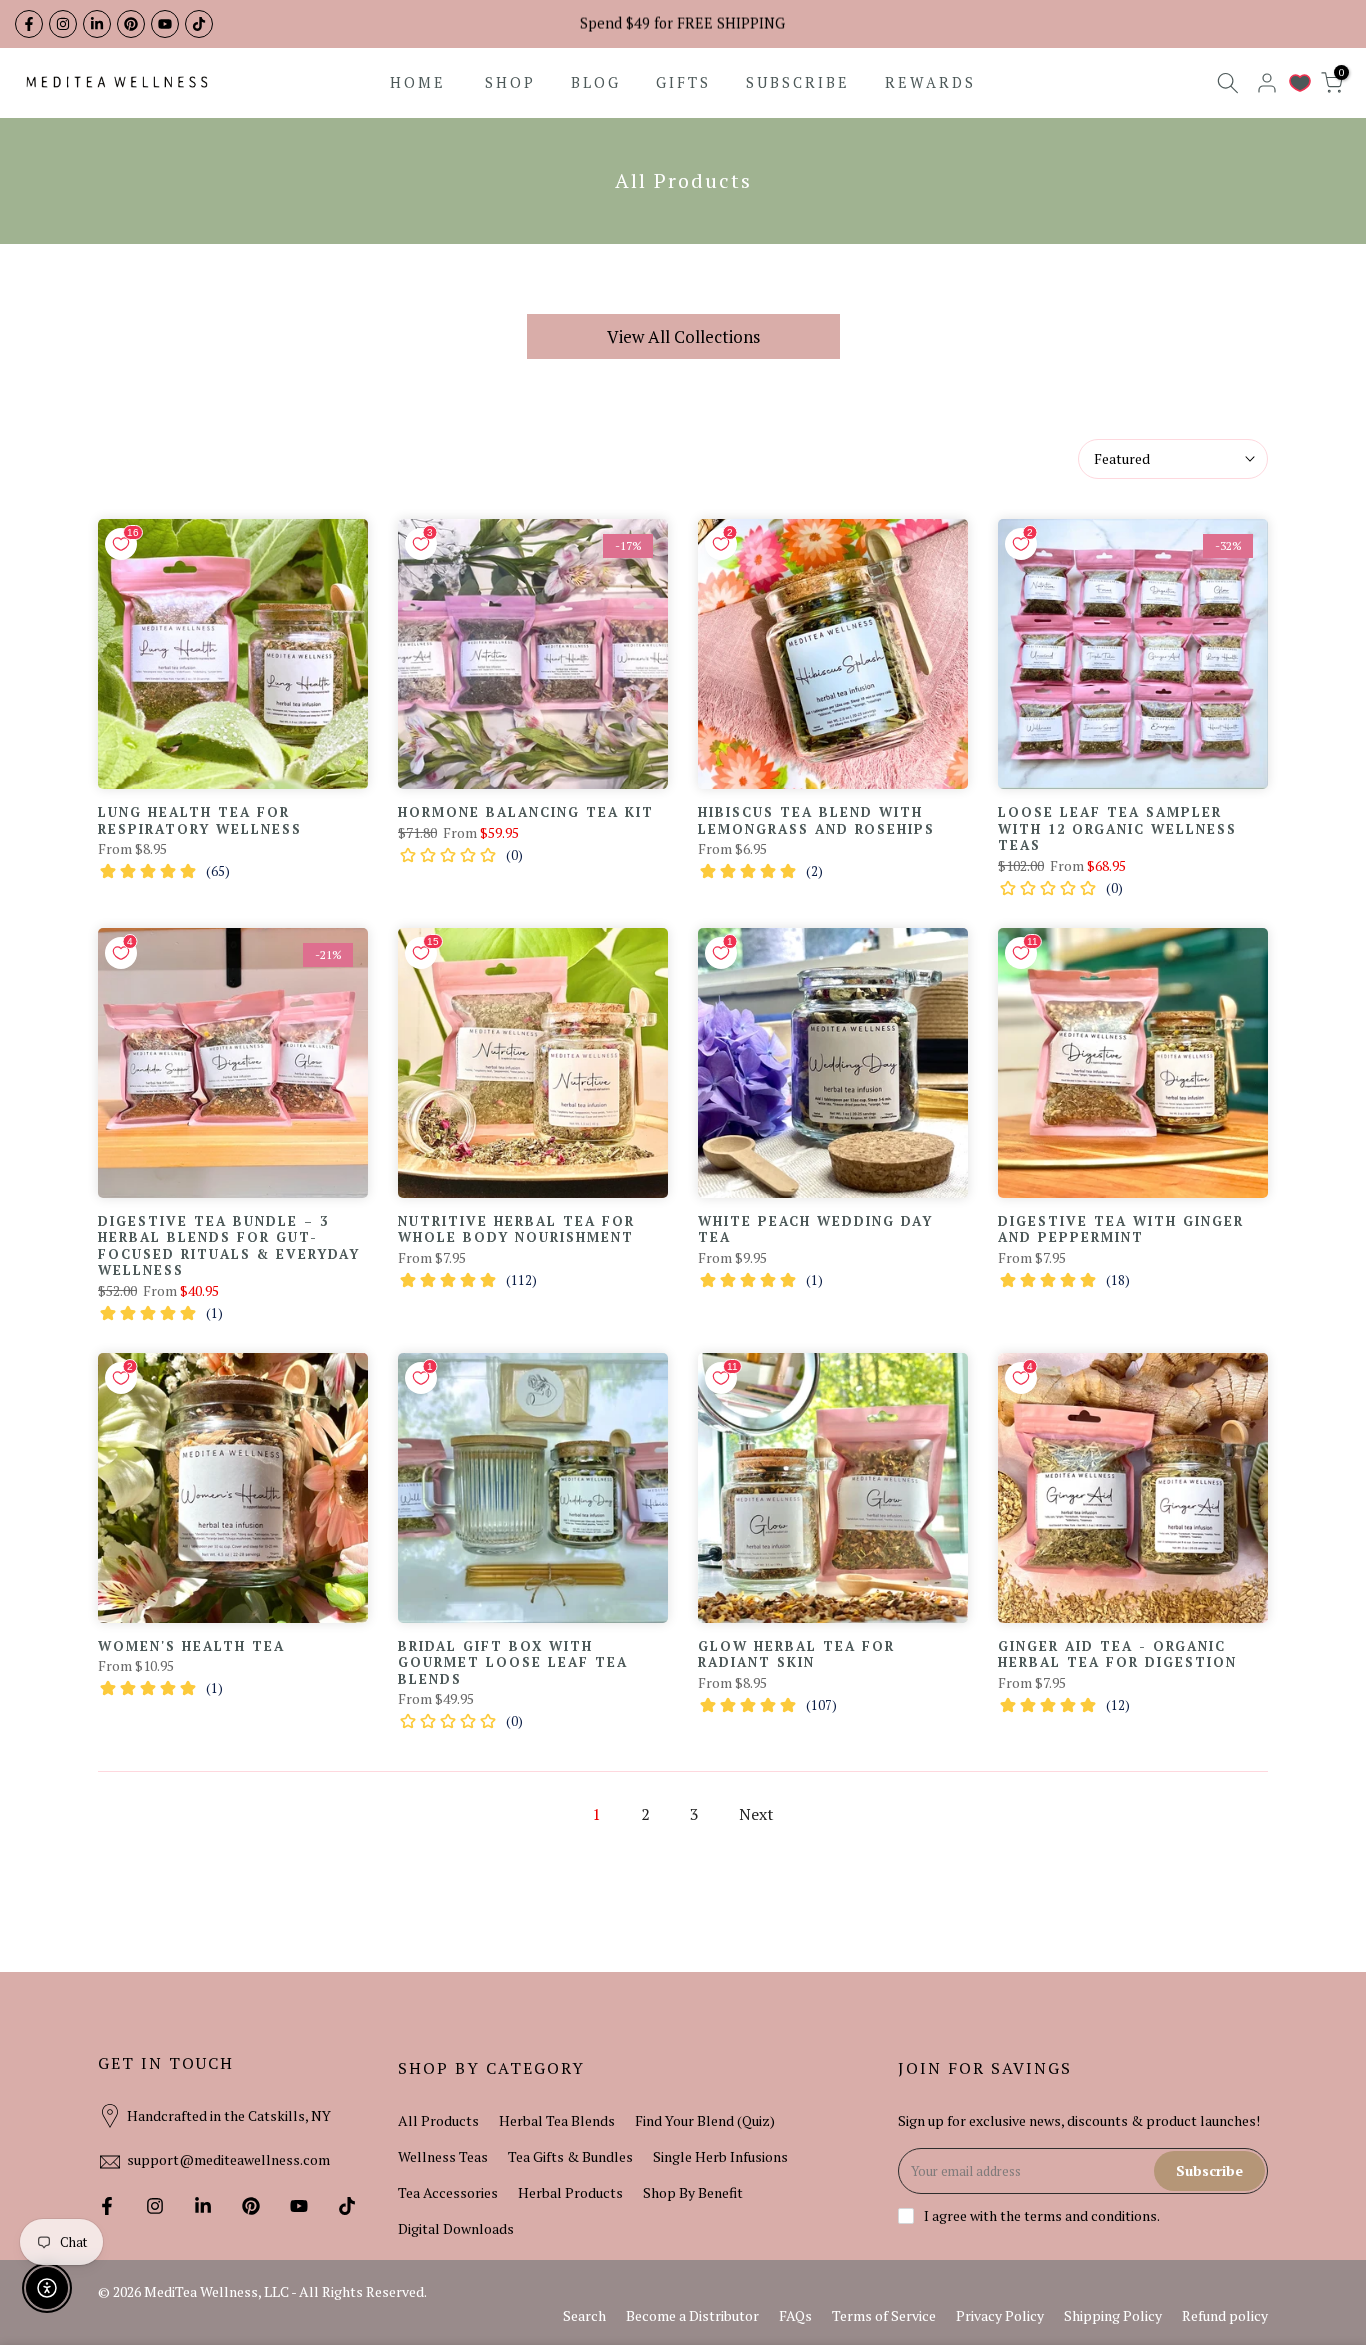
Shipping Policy (1113, 2315)
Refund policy (1225, 2315)
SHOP (510, 82)
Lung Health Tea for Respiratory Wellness (200, 820)
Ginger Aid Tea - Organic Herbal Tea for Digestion (1117, 1654)
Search (584, 2315)
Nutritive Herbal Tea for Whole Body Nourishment (516, 1229)
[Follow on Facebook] (29, 24)
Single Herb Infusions (720, 2156)
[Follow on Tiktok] (199, 24)
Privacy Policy (1000, 2315)
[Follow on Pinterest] (131, 24)
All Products (438, 2120)
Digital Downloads (456, 2228)
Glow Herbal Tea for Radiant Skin (796, 1654)
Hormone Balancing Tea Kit (526, 812)
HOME (418, 82)
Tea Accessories (448, 2192)
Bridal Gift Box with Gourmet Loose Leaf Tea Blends (513, 1662)
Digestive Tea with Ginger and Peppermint (1121, 1229)
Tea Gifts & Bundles (570, 2156)
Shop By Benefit (693, 2192)
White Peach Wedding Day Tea (815, 1229)
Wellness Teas (443, 2156)
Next (756, 1814)
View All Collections (683, 336)
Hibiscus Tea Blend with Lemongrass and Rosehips (816, 820)
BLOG (596, 82)
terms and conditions (1090, 2215)
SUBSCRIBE (798, 82)
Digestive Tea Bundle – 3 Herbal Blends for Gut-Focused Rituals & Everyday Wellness (229, 1246)
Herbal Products (570, 2192)
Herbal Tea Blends (557, 2120)
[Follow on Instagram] (63, 24)
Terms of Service (884, 2315)
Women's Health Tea (191, 1646)
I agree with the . (1042, 2215)
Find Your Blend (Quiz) (705, 2120)
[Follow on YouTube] (165, 24)
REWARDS (930, 82)
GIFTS (683, 82)
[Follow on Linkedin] (97, 24)
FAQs (795, 2315)
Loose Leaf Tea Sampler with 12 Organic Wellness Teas (1117, 828)
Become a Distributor (692, 2315)
